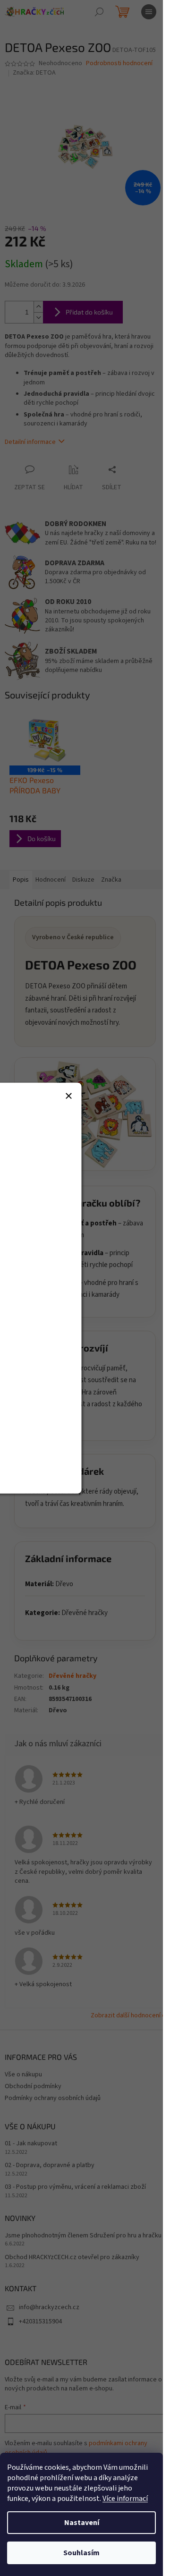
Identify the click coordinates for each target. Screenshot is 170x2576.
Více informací (125, 2499)
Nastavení (82, 2523)
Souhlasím (81, 2553)
